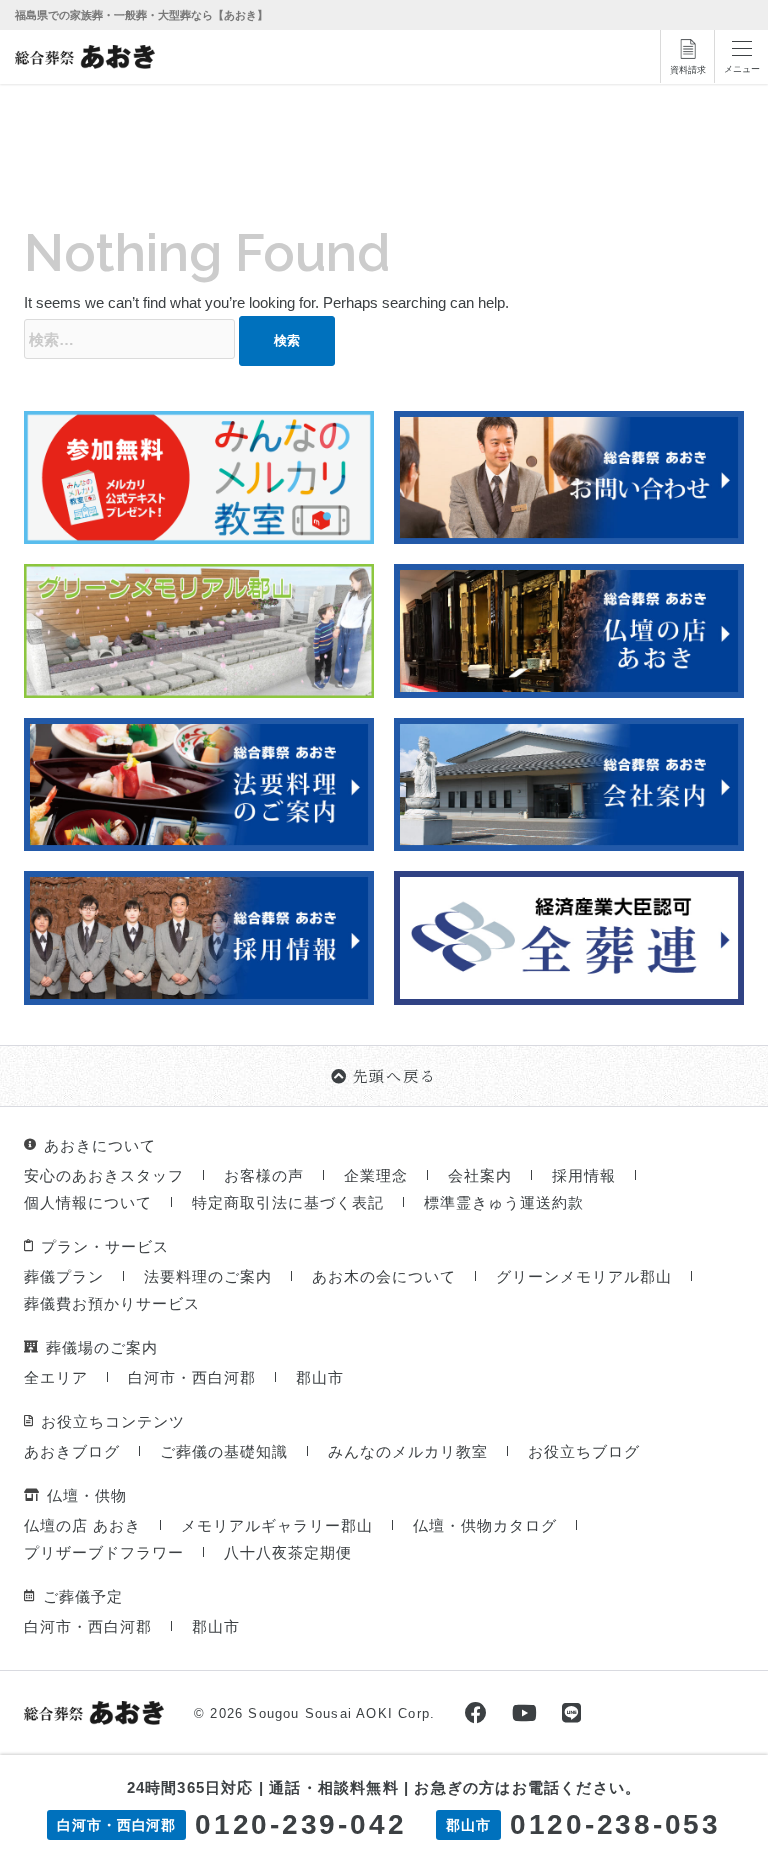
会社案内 (480, 1175)
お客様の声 (264, 1175)
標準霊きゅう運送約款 (504, 1202)
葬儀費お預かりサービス (112, 1303)
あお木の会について (384, 1276)
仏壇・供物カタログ (485, 1525)
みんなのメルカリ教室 (408, 1451)
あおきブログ (72, 1451)
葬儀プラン (64, 1276)
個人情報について (88, 1202)
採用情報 (584, 1175)
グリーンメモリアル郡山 (584, 1276)
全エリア (56, 1377)
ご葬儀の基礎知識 (224, 1451)
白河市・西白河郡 (192, 1377)
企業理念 (376, 1175)
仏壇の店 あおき (82, 1525)
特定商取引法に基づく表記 (288, 1202)
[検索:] (129, 339)
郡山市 (320, 1377)
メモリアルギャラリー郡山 (277, 1525)
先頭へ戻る (395, 1075)
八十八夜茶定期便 (288, 1552)
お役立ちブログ (584, 1451)
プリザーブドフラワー (104, 1552)
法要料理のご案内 (208, 1276)
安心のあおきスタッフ (104, 1175)
